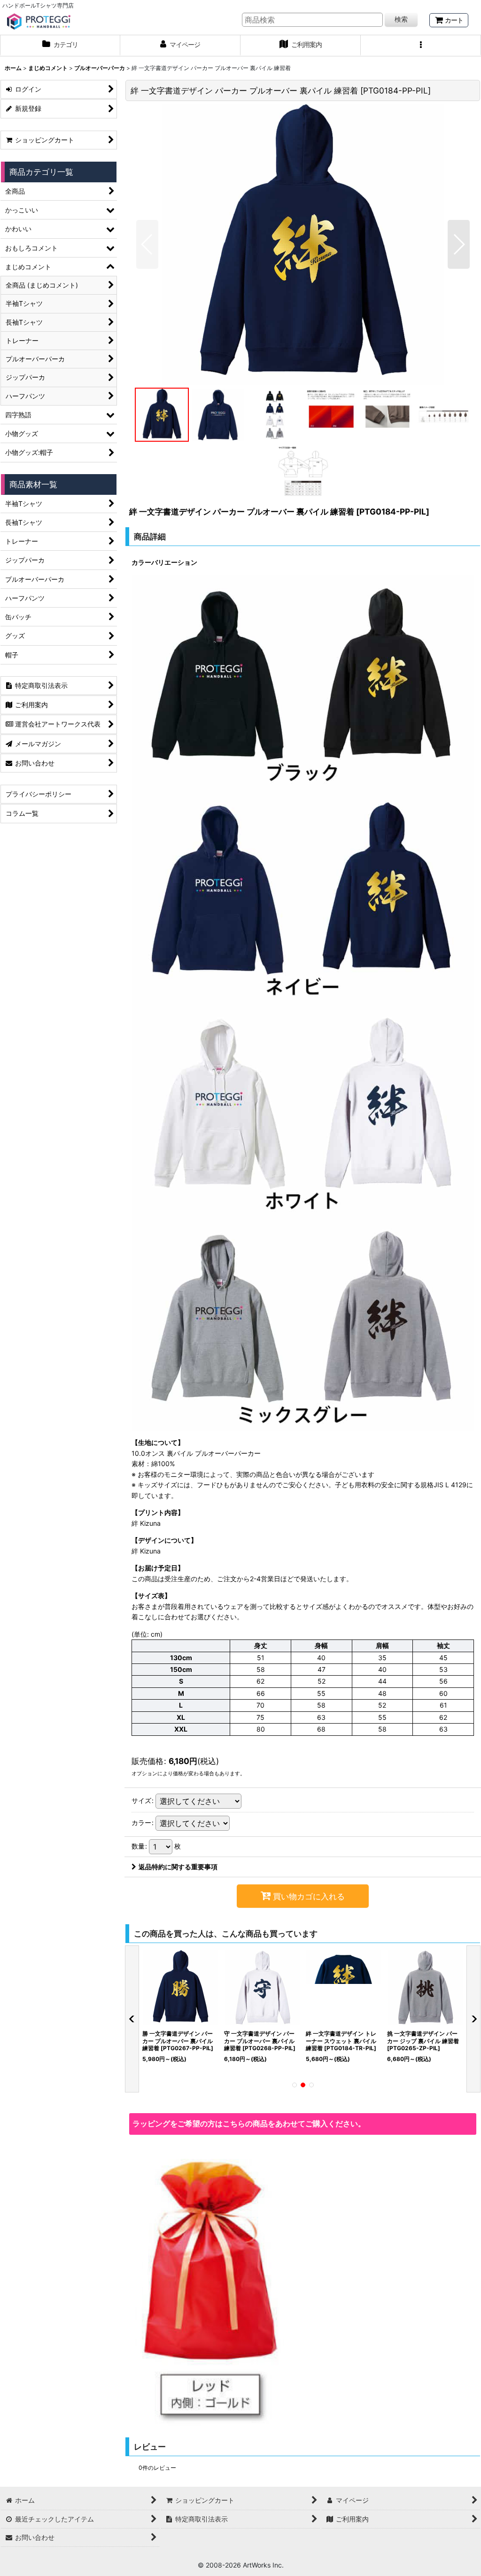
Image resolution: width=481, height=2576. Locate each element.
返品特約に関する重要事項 (178, 1867)
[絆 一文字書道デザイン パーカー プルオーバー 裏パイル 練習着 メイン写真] (303, 244)
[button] (421, 46)
